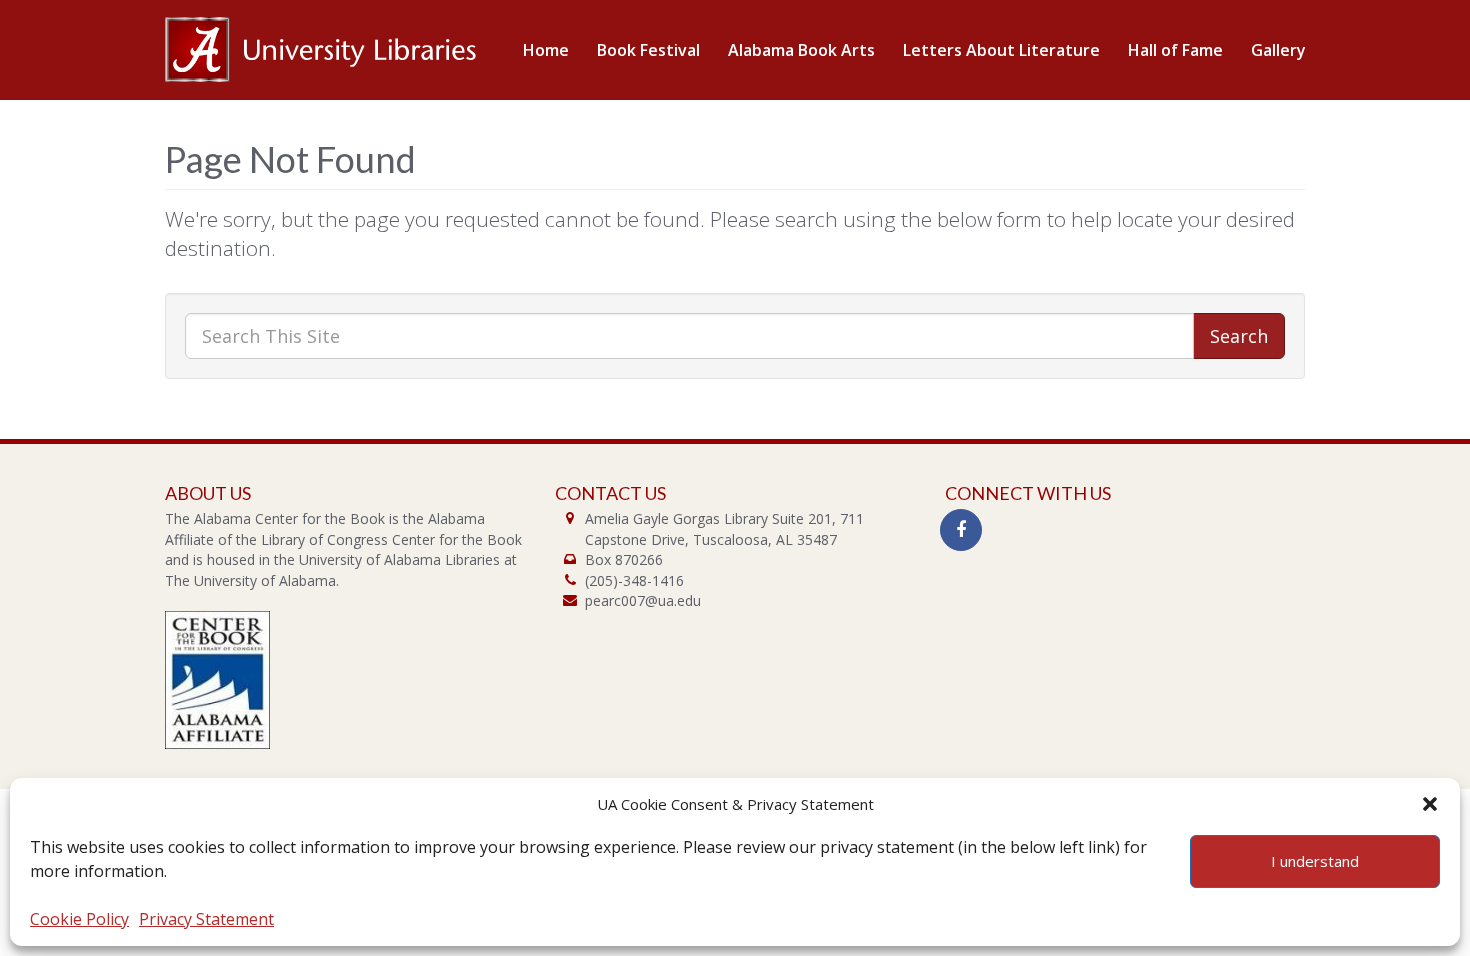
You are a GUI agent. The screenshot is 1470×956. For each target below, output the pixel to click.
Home (546, 50)
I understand (1315, 861)
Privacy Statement (206, 919)
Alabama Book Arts (801, 50)
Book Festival (648, 50)
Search (1239, 336)
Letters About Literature (1001, 50)
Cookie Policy (79, 919)
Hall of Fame (1175, 50)
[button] (1430, 804)
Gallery (1278, 50)
